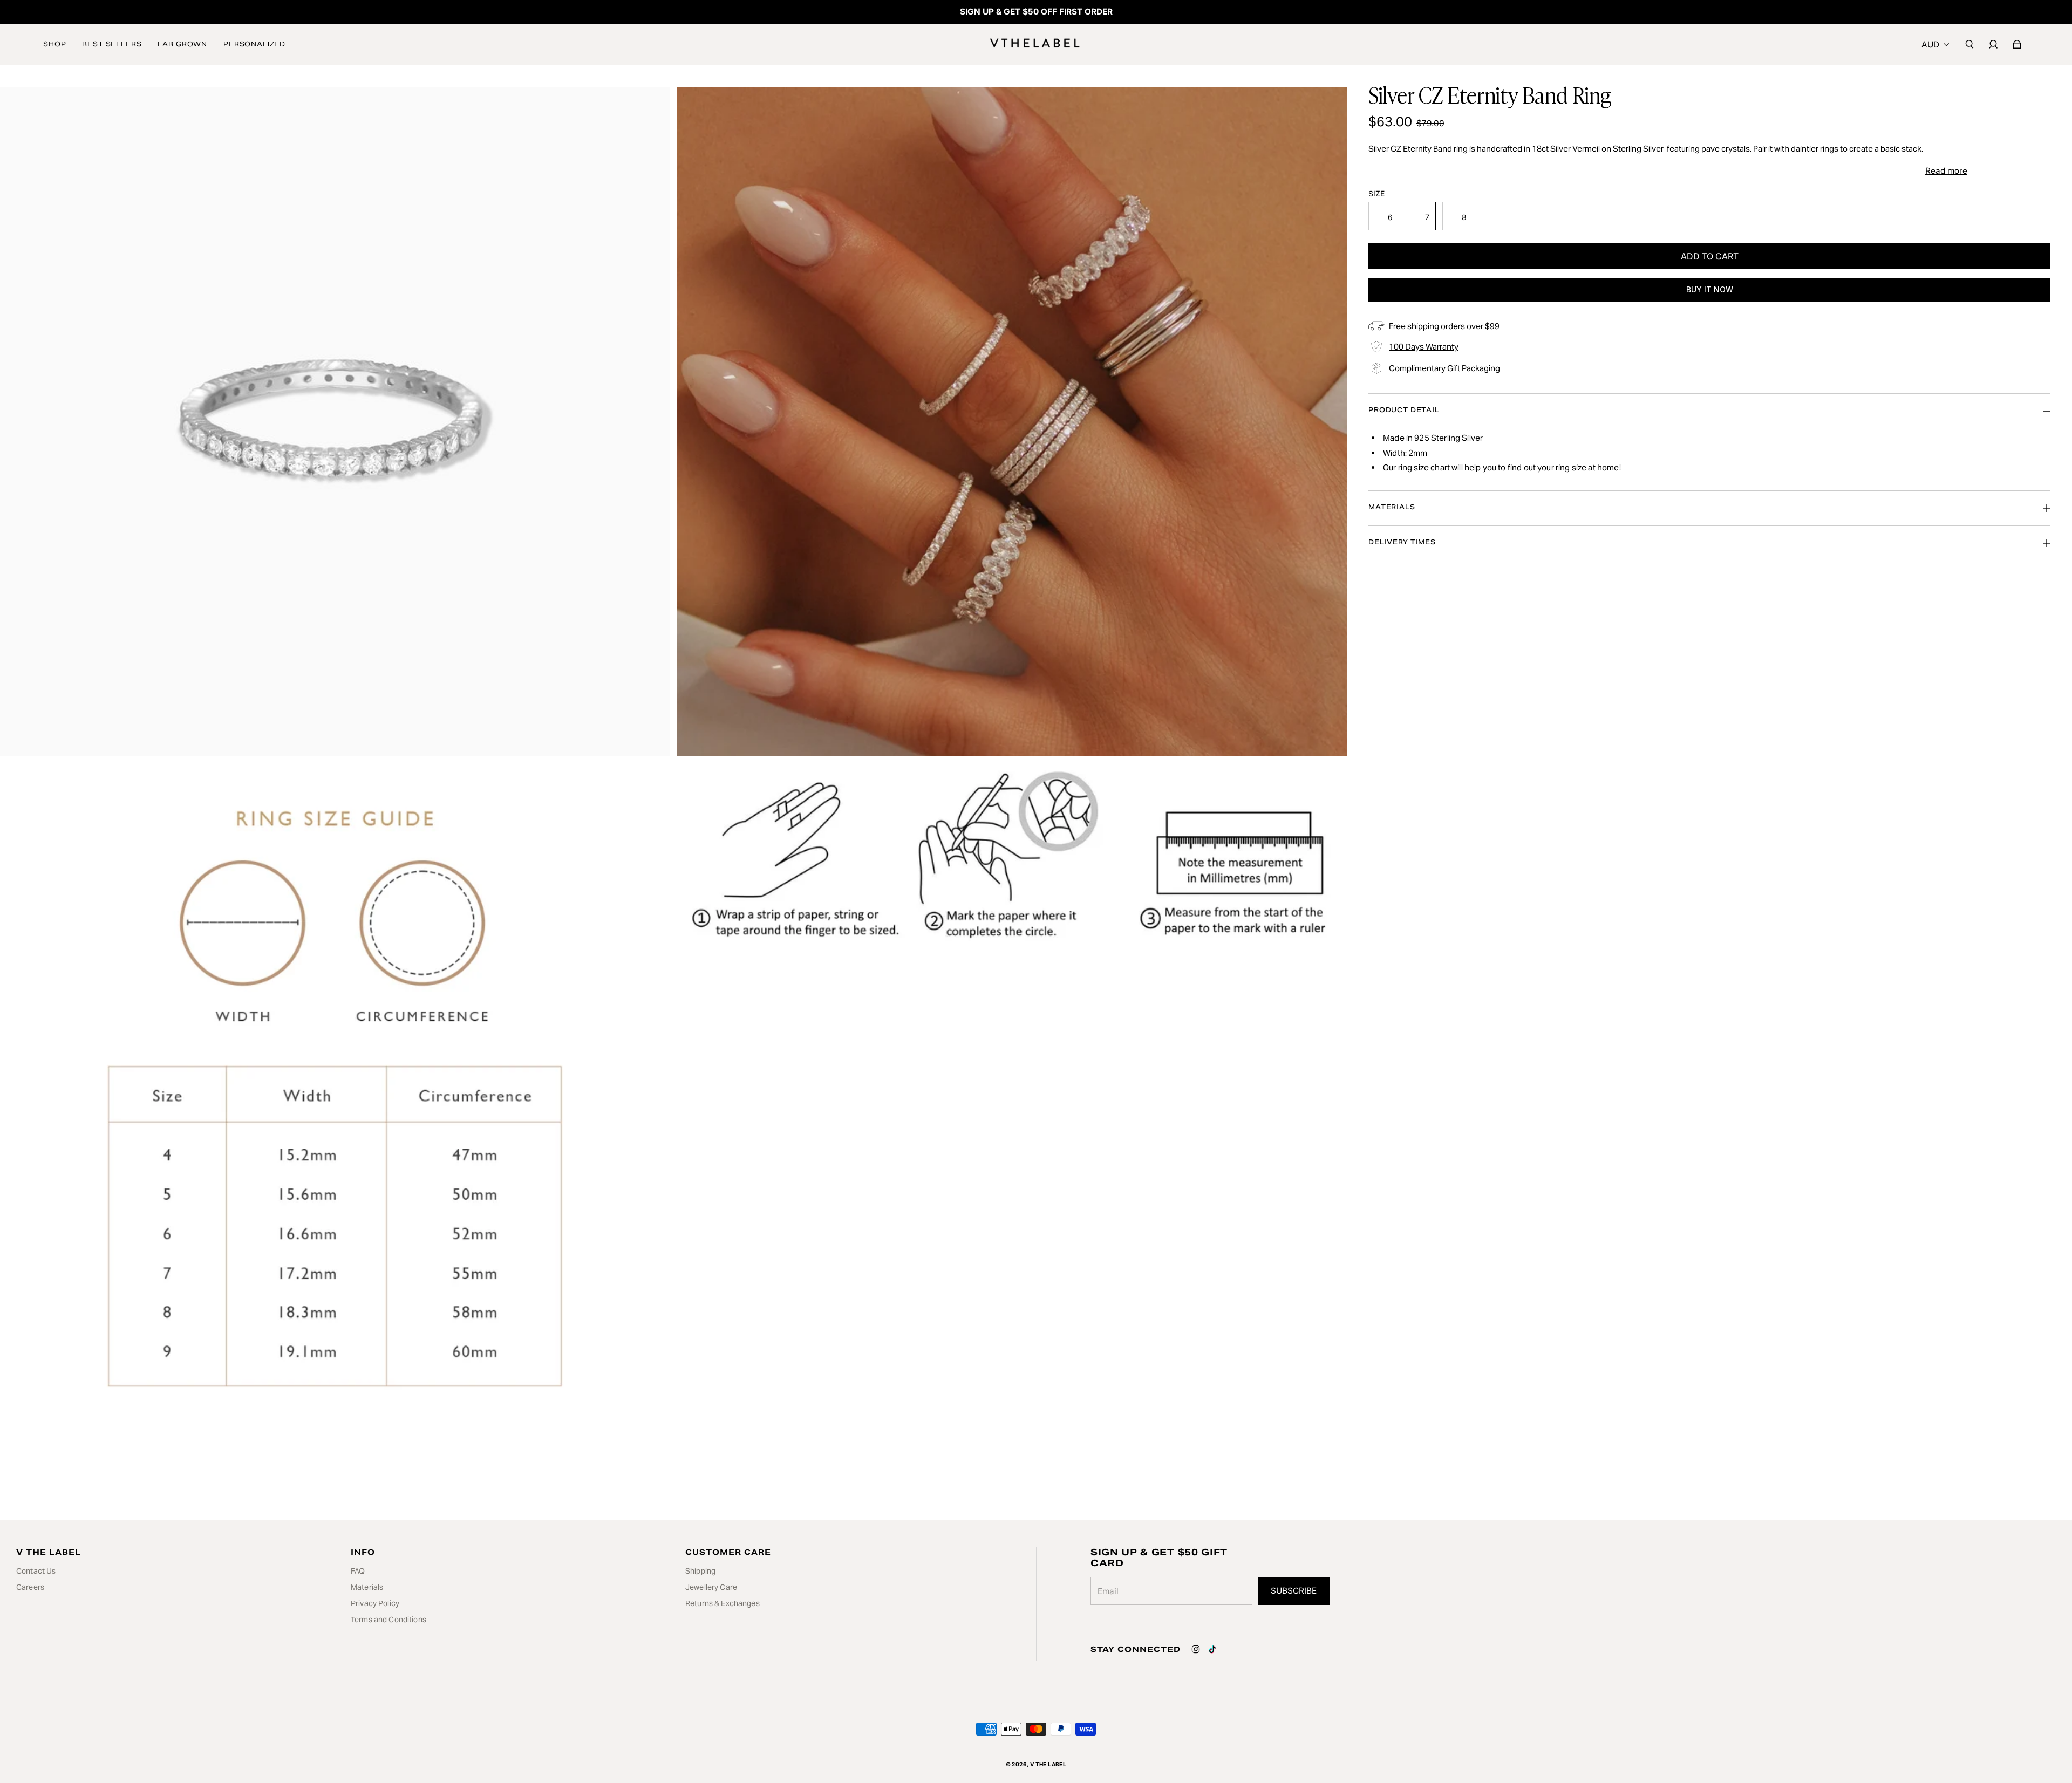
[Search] (1969, 44)
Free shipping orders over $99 (1444, 326)
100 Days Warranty (1424, 347)
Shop (54, 44)
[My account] (1993, 44)
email (1108, 1591)
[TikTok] (1212, 1649)
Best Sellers (112, 44)
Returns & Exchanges (723, 1603)
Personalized (254, 44)
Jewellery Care (711, 1587)
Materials (367, 1587)
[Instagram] (1196, 1649)
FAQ (358, 1571)
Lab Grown (182, 44)
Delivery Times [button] (1402, 542)
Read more (1946, 171)
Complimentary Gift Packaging (1444, 368)
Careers (30, 1587)
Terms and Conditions (388, 1620)
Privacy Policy (375, 1603)
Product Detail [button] (1404, 410)
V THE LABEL (1048, 1764)
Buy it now (1710, 289)
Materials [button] (1392, 507)
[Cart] (2017, 44)
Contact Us (36, 1571)
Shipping (700, 1571)
